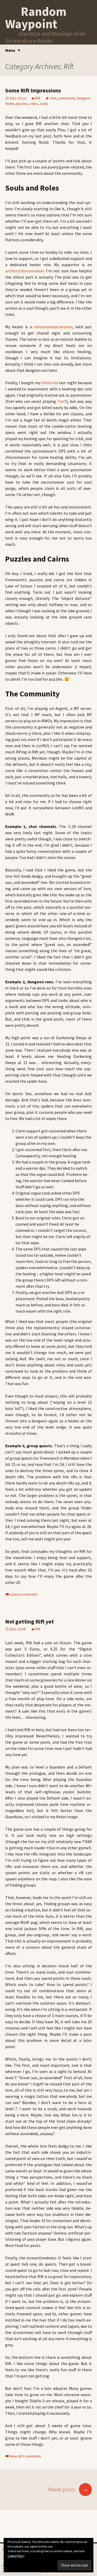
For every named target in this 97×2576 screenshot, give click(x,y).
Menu (10, 50)
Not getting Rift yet (29, 1621)
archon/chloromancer (25, 271)
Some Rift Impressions (33, 90)
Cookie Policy (16, 2556)
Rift (38, 98)
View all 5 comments (25, 2456)
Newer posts (68, 2489)
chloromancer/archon (53, 327)
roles (34, 104)
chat (53, 98)
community (66, 98)
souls (44, 104)
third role (50, 383)
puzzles (22, 104)
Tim (61, 401)
